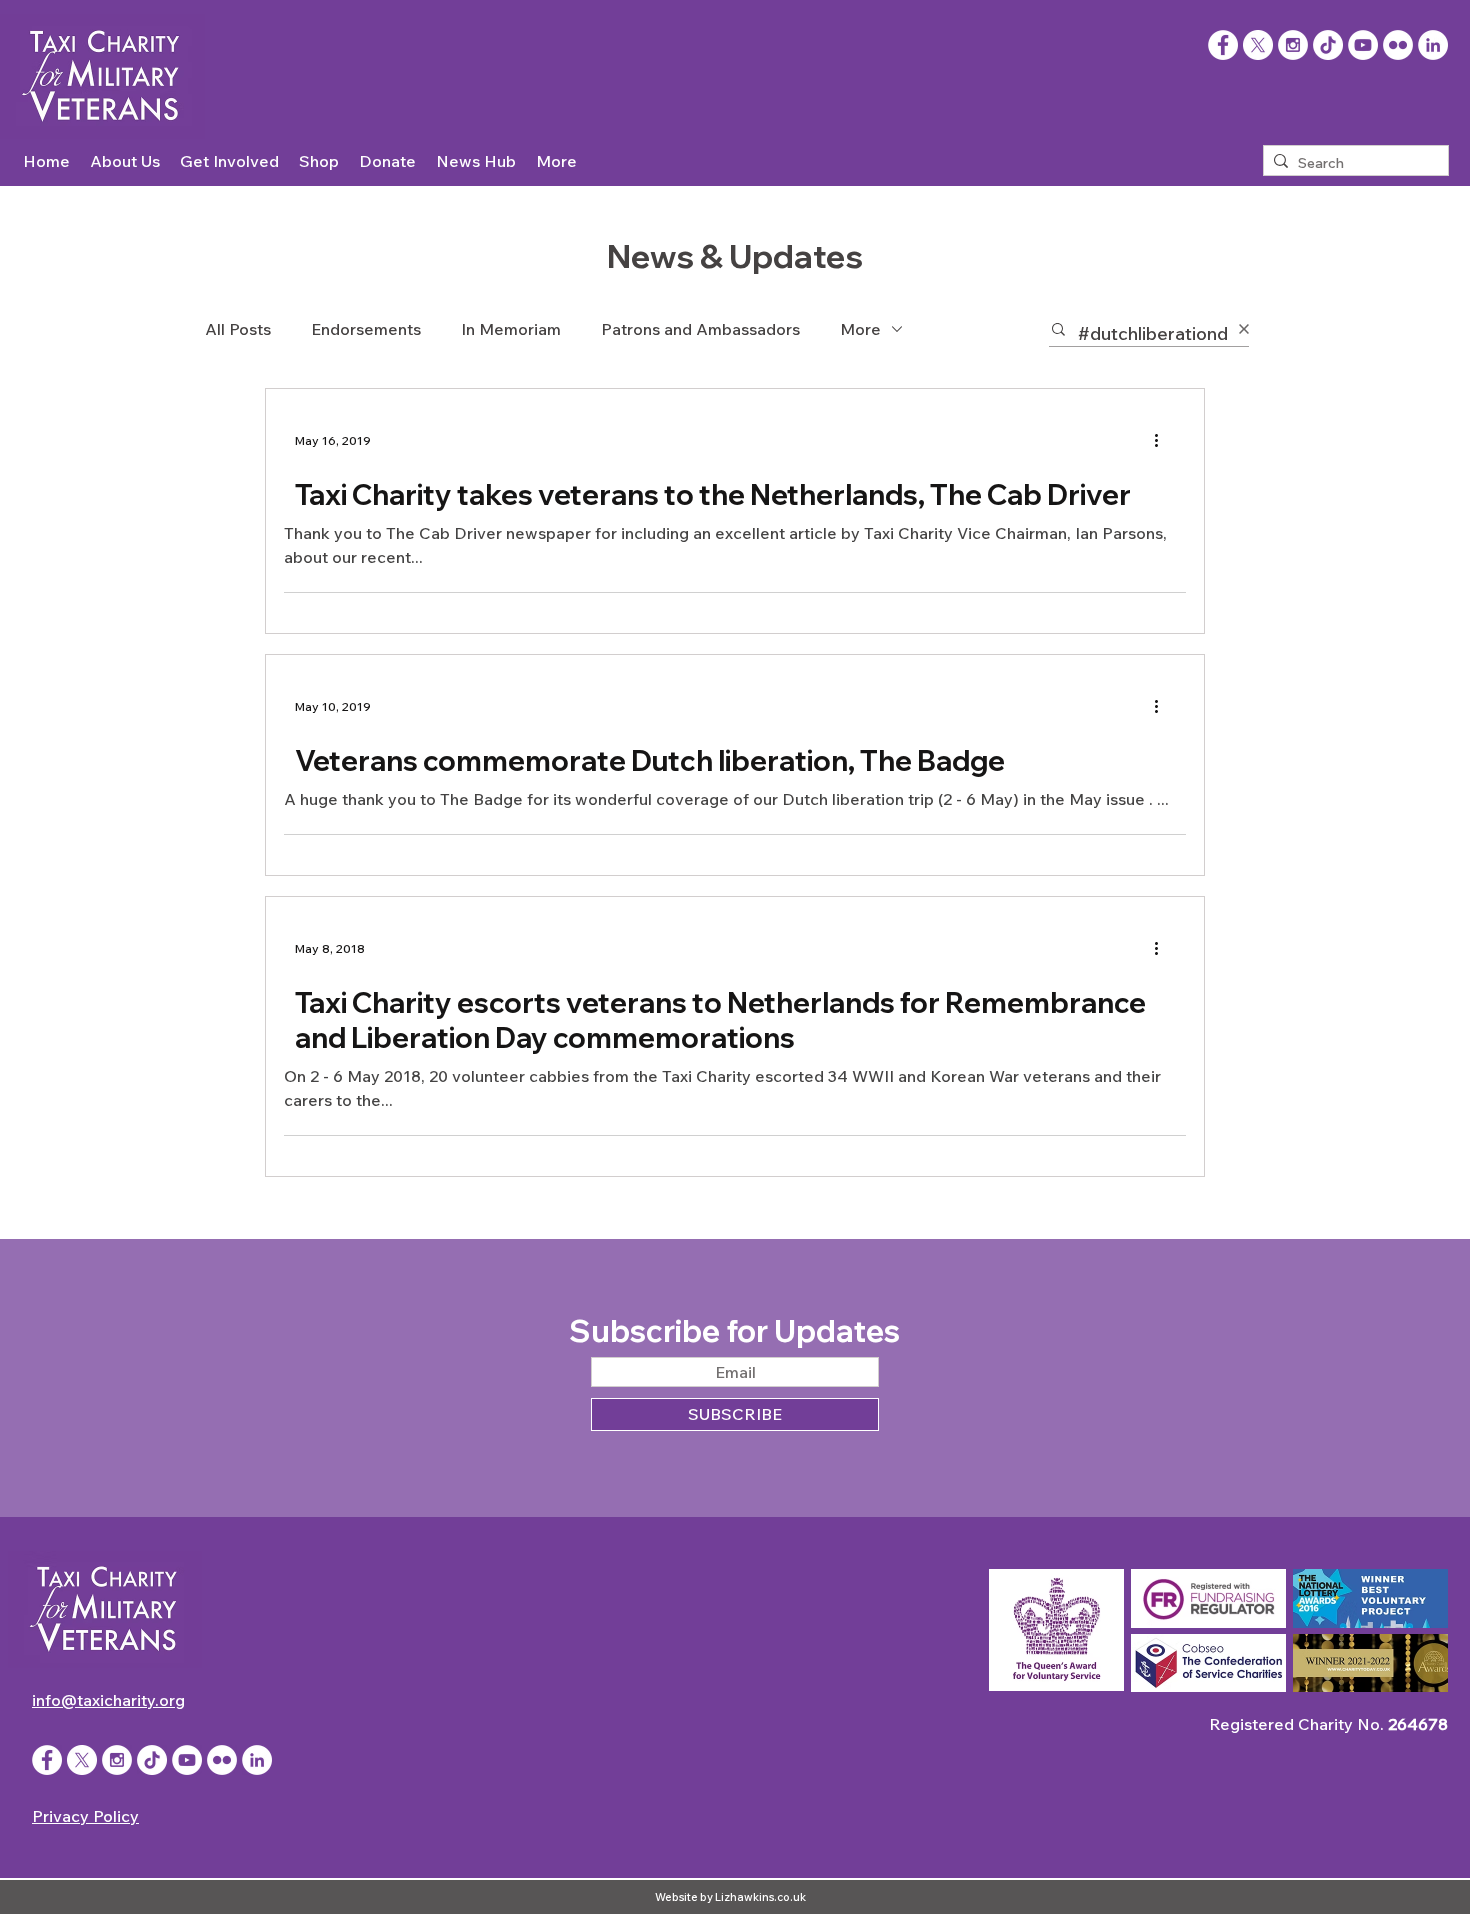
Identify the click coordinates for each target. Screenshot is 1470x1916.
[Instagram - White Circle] (1293, 45)
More (860, 329)
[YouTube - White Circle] (1363, 45)
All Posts (238, 329)
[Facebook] (1223, 45)
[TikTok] (1328, 45)
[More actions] (1163, 440)
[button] (125, 161)
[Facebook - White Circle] (47, 1760)
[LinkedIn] (1433, 45)
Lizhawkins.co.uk (760, 1897)
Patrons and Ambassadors (700, 329)
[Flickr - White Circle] (1398, 45)
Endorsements (366, 329)
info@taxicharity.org (108, 1700)
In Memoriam (511, 329)
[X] (1258, 45)
